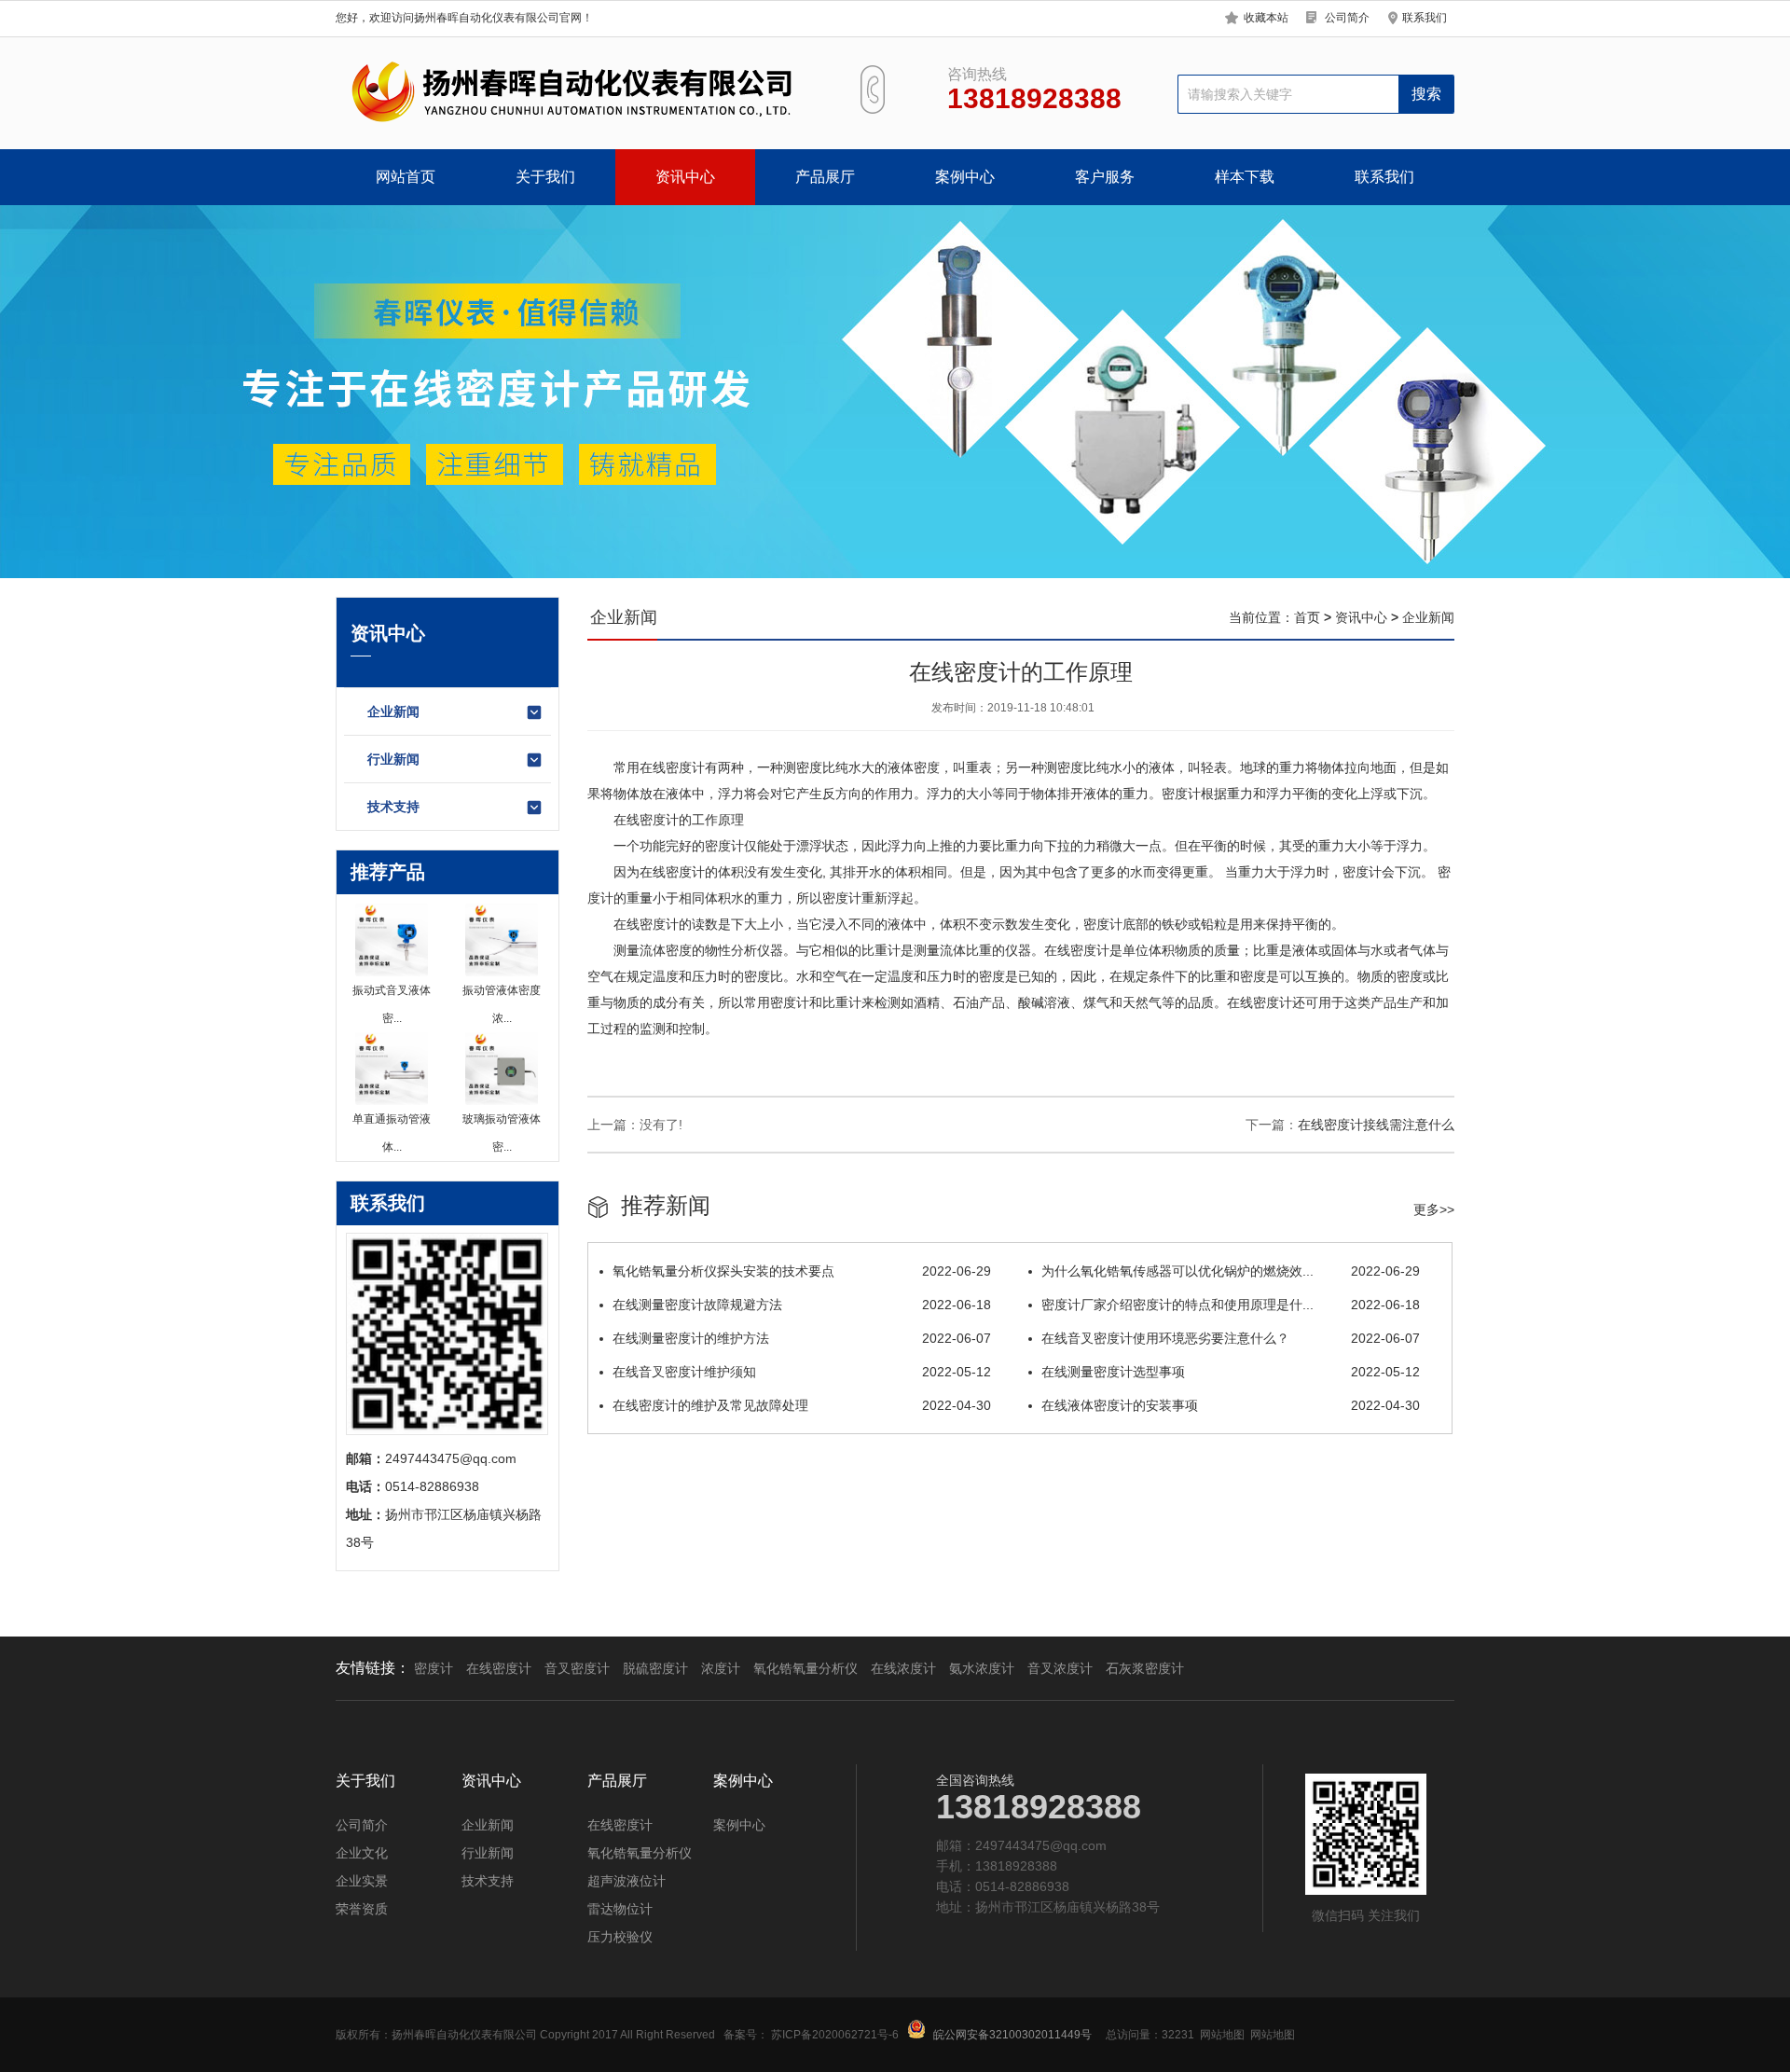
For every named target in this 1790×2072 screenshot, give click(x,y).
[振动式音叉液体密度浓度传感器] (392, 940)
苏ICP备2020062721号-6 (835, 2035)
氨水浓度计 (982, 1668)
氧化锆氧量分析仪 (805, 1668)
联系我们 (1425, 18)
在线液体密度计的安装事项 (1231, 1405)
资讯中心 (685, 177)
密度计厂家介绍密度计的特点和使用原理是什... (1231, 1305)
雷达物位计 (620, 1909)
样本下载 (1245, 177)
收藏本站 (1266, 18)
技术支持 (393, 807)
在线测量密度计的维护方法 (802, 1338)
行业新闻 (393, 759)
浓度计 (721, 1668)
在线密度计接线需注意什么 (1376, 1125)
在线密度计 (499, 1668)
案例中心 (965, 177)
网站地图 (1222, 2035)
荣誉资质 (362, 1909)
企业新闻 (393, 711)
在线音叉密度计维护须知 (802, 1372)
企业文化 (362, 1853)
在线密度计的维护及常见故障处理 (802, 1405)
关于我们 (545, 177)
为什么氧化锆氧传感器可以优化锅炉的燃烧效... (1231, 1271)
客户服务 (1105, 177)
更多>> (1434, 1209)
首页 (1307, 617)
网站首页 (406, 177)
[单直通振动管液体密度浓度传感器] (392, 1069)
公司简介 (1347, 18)
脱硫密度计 (655, 1668)
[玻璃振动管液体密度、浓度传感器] (502, 1069)
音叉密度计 (577, 1668)
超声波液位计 (626, 1881)
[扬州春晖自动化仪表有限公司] (569, 93)
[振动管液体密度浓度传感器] (502, 940)
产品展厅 (825, 177)
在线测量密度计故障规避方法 (802, 1305)
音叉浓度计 (1060, 1668)
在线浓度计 (903, 1668)
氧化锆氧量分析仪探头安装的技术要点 (802, 1271)
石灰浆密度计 (1145, 1668)
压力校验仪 (620, 1937)
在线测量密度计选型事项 (1231, 1372)
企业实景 (362, 1881)
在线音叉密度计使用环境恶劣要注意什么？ (1231, 1338)
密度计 (434, 1668)
